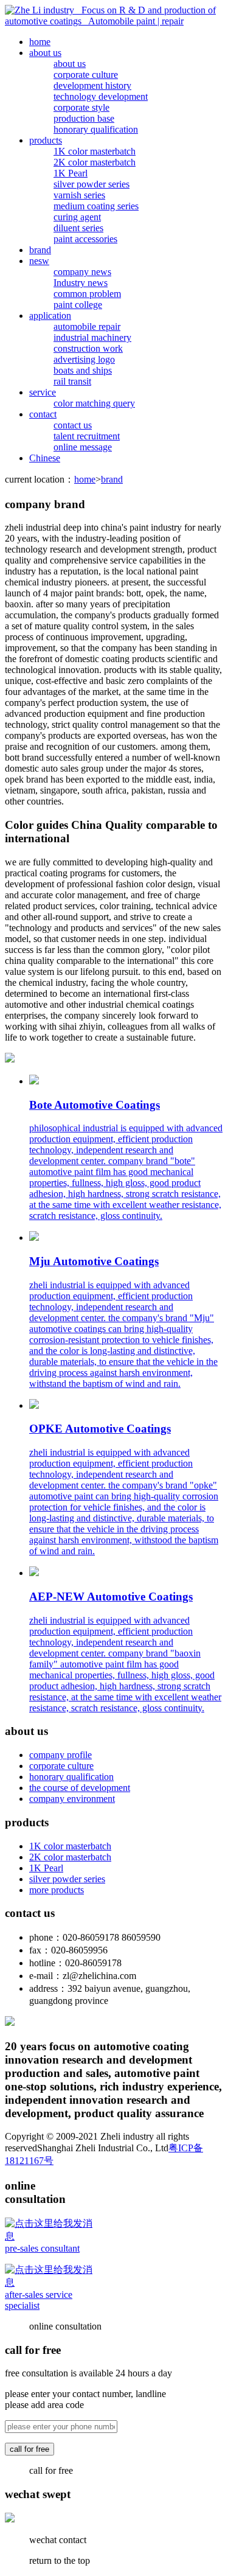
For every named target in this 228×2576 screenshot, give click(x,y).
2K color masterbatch (95, 162)
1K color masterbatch (95, 151)
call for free (29, 2449)
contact (43, 414)
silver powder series (92, 184)
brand (40, 250)
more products (57, 1890)
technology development (101, 96)
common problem (87, 294)
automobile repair (87, 326)
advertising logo (84, 359)
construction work (88, 348)
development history (92, 86)
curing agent (77, 217)
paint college (78, 305)
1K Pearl (71, 173)
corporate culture (86, 75)
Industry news (81, 283)
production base (84, 118)
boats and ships (83, 370)
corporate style (81, 107)
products (46, 140)
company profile (60, 1755)
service (43, 392)
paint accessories (85, 239)
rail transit (72, 381)
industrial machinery (92, 337)
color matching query (94, 403)
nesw (39, 261)
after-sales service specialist (39, 2300)
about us (45, 53)
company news (82, 272)
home (40, 42)
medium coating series (96, 206)
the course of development (80, 1788)
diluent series (78, 228)
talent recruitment (87, 436)
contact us (73, 425)
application (50, 316)
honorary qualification (96, 129)
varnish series (79, 195)
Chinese (45, 458)
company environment (72, 1799)
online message (83, 447)
